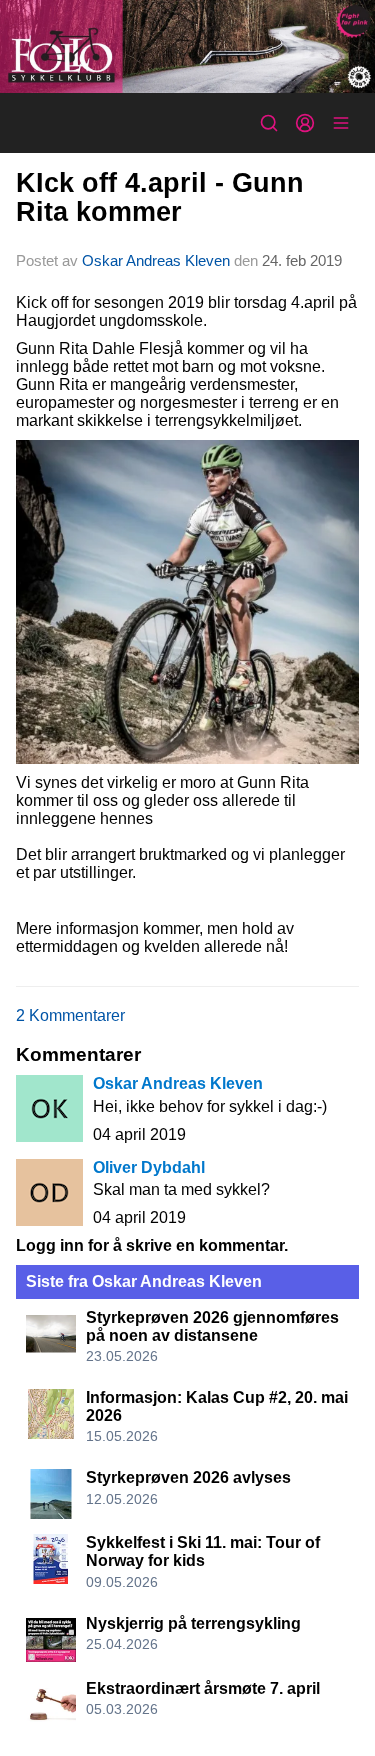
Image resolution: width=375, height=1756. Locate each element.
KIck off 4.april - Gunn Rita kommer (160, 197)
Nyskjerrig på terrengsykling (193, 1623)
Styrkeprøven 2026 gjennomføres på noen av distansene (212, 1326)
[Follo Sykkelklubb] (187, 46)
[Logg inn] (305, 123)
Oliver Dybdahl (149, 1167)
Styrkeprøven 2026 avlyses (188, 1477)
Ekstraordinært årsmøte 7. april (203, 1688)
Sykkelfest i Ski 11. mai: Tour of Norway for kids (203, 1551)
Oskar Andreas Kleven (156, 260)
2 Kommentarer (70, 1015)
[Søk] (269, 123)
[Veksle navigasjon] (341, 123)
